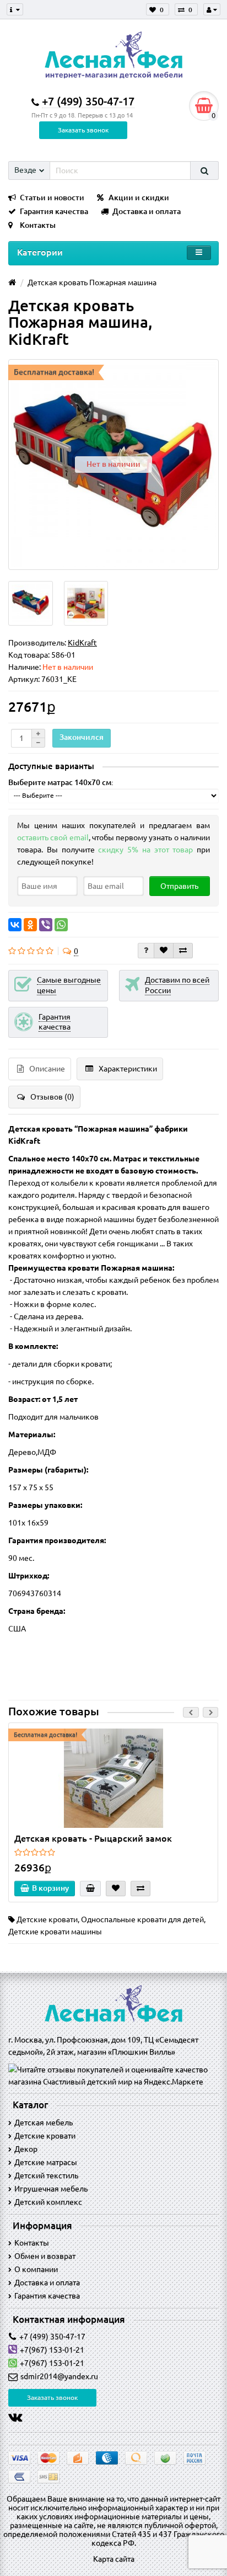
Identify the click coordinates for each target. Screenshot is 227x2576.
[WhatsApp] (61, 925)
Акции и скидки (139, 198)
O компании (36, 2269)
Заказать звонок (83, 130)
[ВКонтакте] (15, 925)
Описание (47, 1069)
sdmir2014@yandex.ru (59, 2376)
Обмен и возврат (45, 2256)
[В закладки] (164, 951)
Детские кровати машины (55, 1932)
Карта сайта (114, 2559)
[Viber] (46, 925)
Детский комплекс (48, 2202)
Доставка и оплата (147, 211)
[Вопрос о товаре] (146, 951)
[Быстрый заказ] (90, 1889)
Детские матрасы (46, 2162)
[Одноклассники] (30, 925)
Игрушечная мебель (51, 2189)
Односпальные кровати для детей (142, 1919)
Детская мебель (44, 2122)
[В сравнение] (183, 951)
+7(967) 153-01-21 (52, 2350)
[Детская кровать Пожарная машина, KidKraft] (31, 603)
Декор (26, 2149)
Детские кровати (47, 1919)
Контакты (38, 225)
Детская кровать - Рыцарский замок (93, 1838)
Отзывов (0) (52, 1097)
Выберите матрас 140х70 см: (61, 782)
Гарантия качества (54, 211)
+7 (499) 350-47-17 (52, 2337)
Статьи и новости (52, 198)
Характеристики (128, 1069)
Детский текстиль (46, 2175)
